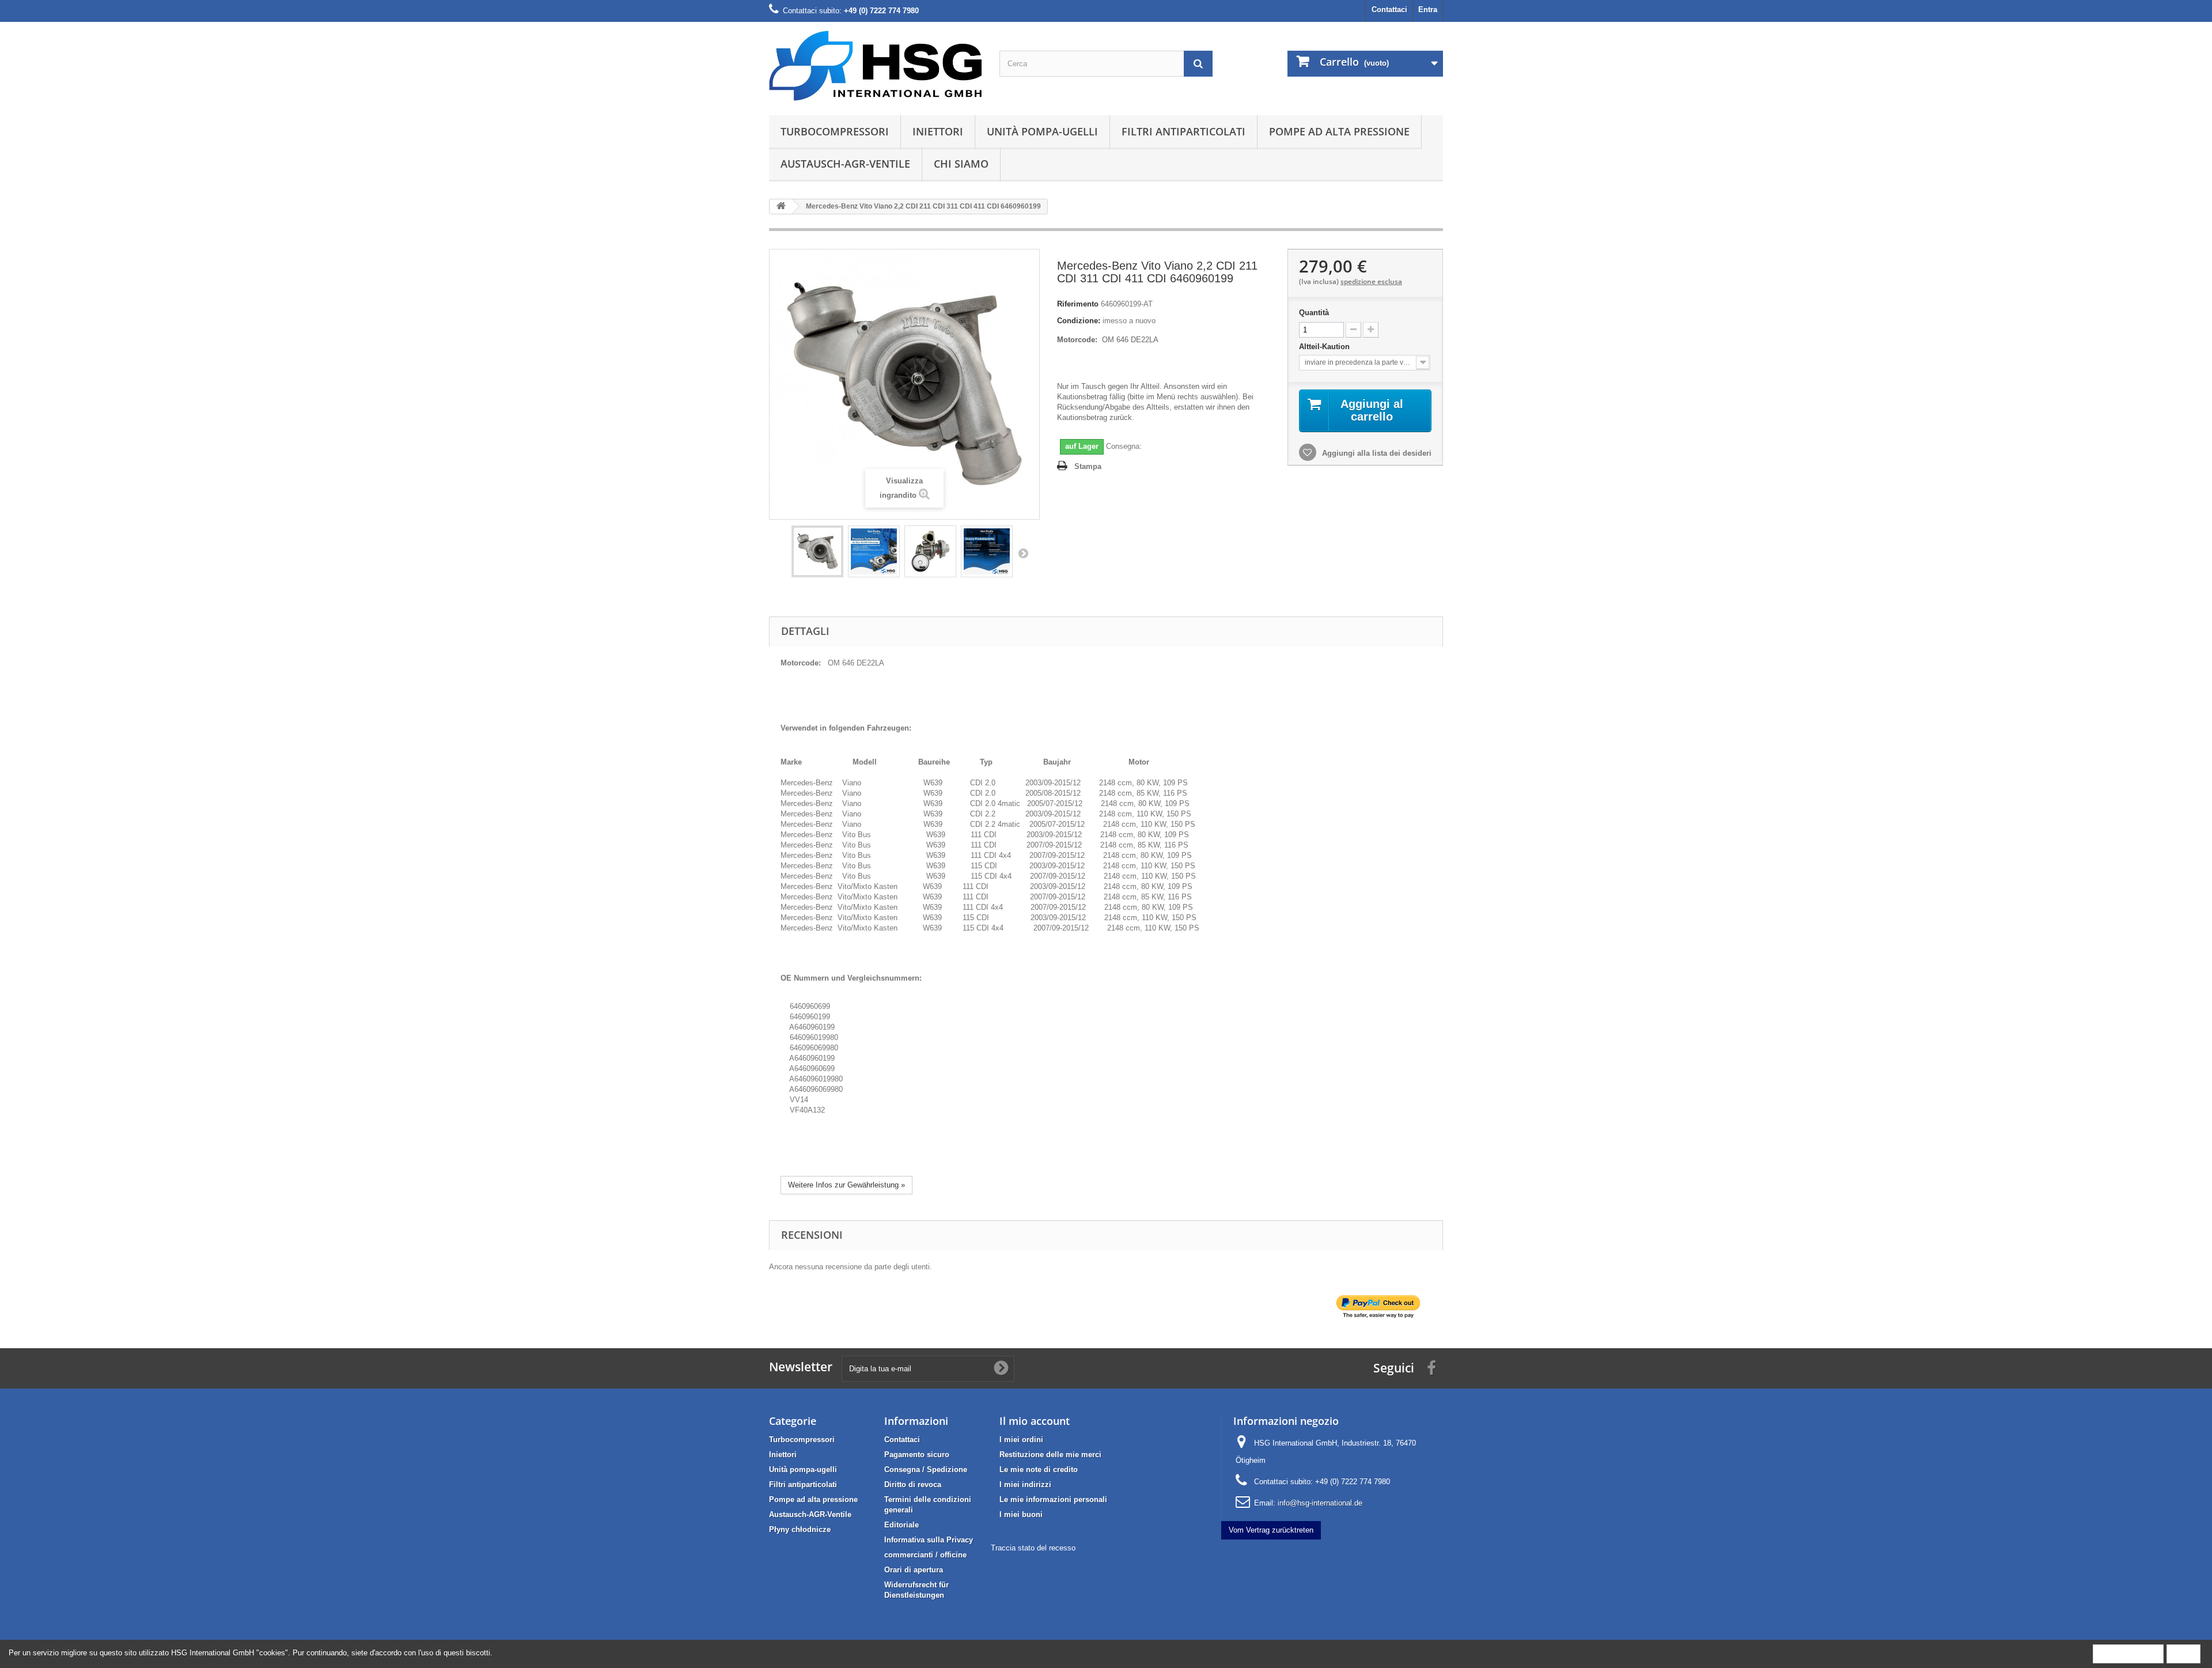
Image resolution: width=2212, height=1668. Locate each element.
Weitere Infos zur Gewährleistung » (846, 1185)
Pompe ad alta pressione (1339, 131)
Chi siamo (961, 164)
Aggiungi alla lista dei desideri (1376, 453)
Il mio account (1035, 1421)
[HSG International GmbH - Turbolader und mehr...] (876, 66)
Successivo (1023, 553)
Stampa (1088, 466)
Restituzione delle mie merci (1050, 1455)
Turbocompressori (835, 131)
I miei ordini (1021, 1440)
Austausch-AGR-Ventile (845, 164)
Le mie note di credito (1039, 1470)
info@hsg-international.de (1320, 1503)
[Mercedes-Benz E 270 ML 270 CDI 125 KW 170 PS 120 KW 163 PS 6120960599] (817, 551)
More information (2128, 1653)
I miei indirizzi (1025, 1484)
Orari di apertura (914, 1570)
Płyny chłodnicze (800, 1529)
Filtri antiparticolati (1183, 131)
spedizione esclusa (1371, 281)
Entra (1428, 10)
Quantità (1314, 313)
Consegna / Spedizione (926, 1470)
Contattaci (1389, 10)
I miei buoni (1021, 1514)
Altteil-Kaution (1325, 347)
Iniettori (938, 131)
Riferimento (1078, 304)
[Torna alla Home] (781, 207)
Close (2183, 1653)
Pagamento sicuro (917, 1455)
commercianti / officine (925, 1555)
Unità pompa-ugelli (1042, 131)
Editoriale (902, 1525)
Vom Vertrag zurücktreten (1271, 1530)
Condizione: (1079, 321)
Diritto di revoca (913, 1484)
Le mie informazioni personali (1053, 1499)
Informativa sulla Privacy (929, 1540)
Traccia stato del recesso (1033, 1548)
